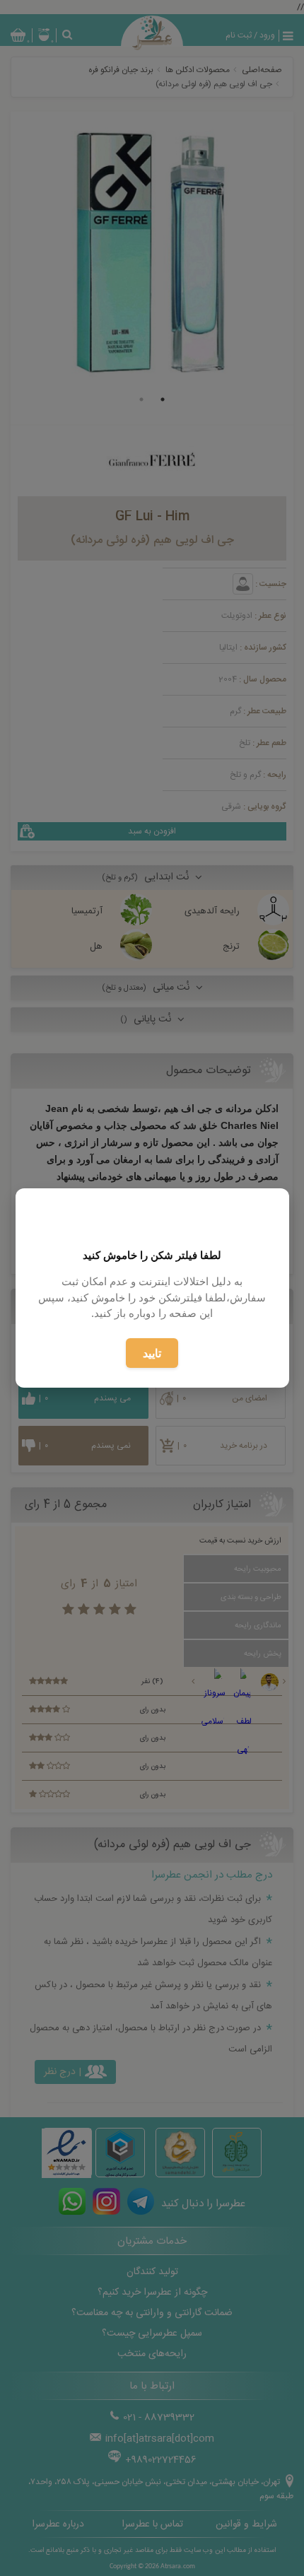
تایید (152, 1353)
